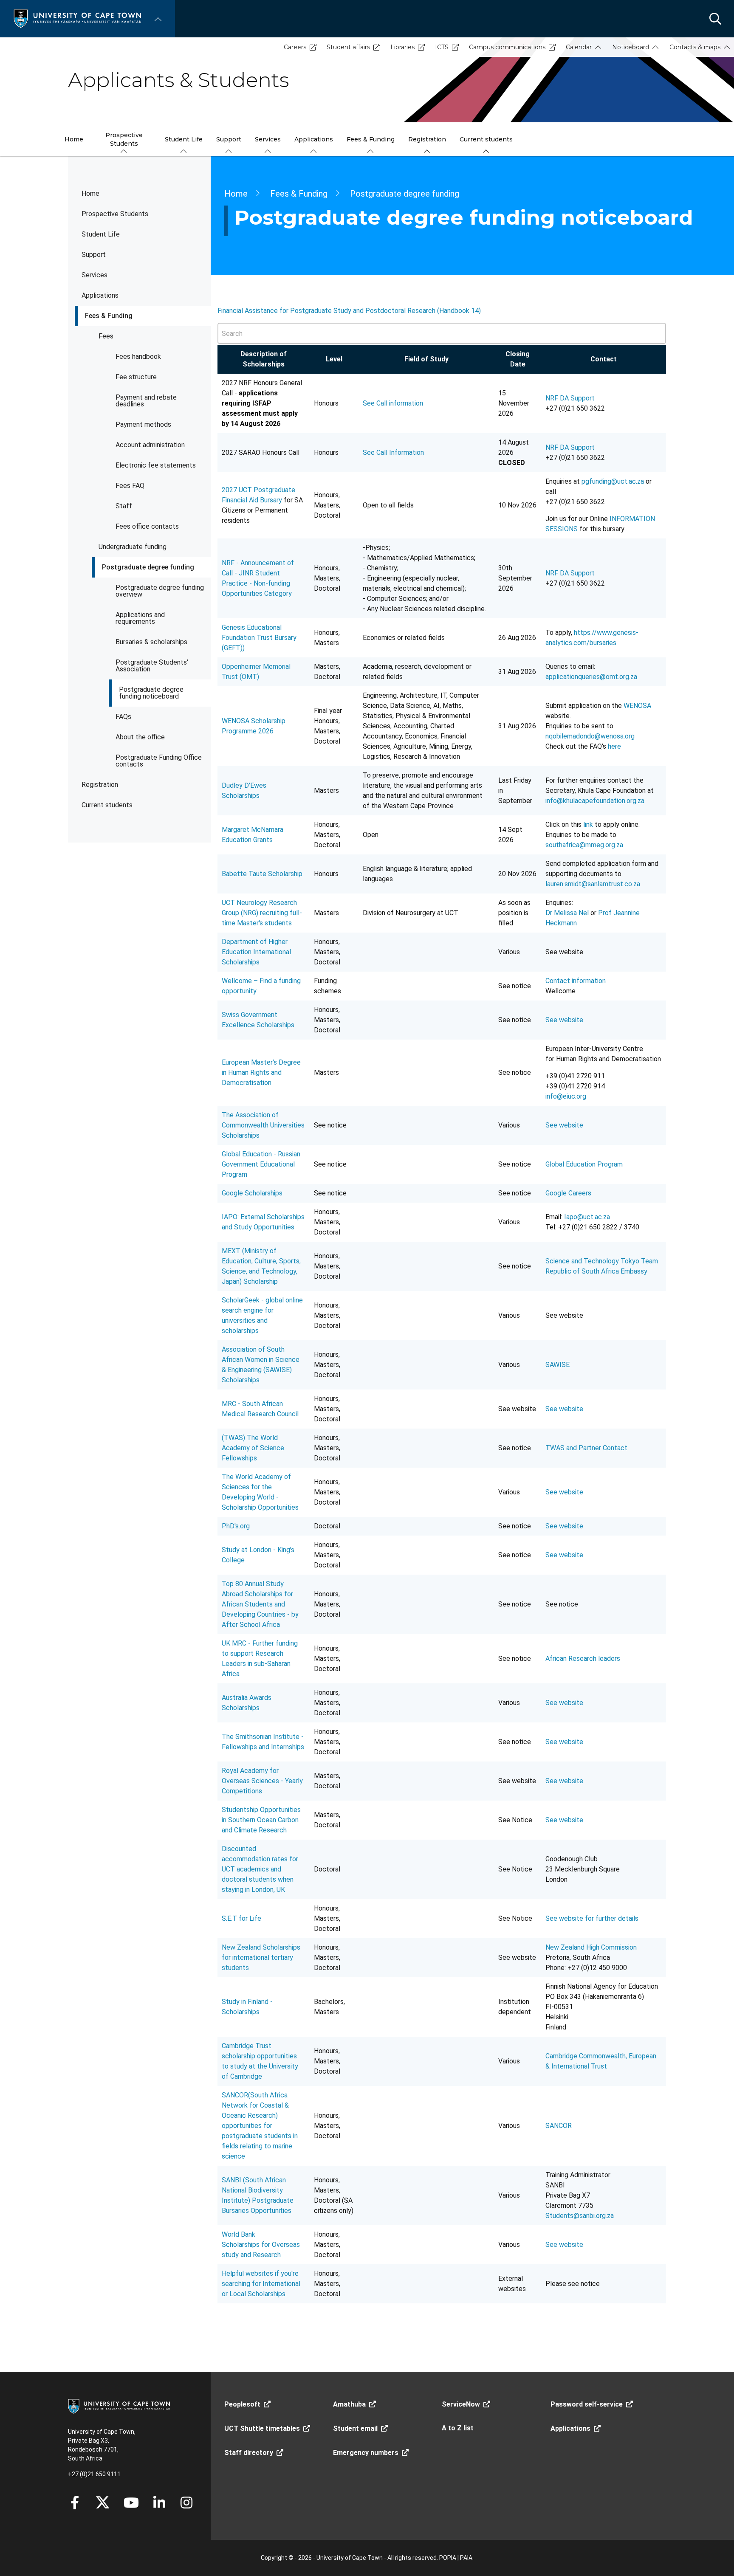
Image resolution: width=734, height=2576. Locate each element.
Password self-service (587, 2404)
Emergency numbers (366, 2453)
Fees (106, 336)
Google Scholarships (252, 1193)
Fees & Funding (109, 316)
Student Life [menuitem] (184, 139)
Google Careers (568, 1193)
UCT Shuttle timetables (262, 2428)
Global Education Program (584, 1164)
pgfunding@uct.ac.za (613, 481)
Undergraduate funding (133, 547)
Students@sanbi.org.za (580, 2216)
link (589, 824)
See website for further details (592, 1918)
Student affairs (348, 47)
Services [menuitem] (268, 139)
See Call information (394, 403)
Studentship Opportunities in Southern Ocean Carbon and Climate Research (261, 1820)
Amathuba (349, 2404)
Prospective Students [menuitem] (124, 139)
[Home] (77, 18)
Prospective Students (115, 214)
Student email (355, 2428)
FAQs (123, 717)
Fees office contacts (147, 526)
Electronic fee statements (156, 465)
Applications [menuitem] (314, 139)
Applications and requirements (140, 618)
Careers (295, 47)
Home (90, 193)
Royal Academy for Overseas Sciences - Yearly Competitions (262, 1781)
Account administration (150, 445)
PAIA (466, 2558)
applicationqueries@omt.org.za (591, 677)
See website (564, 1020)
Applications (100, 295)
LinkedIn (159, 2503)
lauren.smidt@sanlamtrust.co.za (593, 884)
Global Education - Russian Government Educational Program (261, 1164)
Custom (186, 2503)
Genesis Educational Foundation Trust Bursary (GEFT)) (259, 638)
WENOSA (637, 706)
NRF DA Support (570, 398)
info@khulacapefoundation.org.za (595, 801)
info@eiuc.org (566, 1096)
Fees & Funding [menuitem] (371, 139)
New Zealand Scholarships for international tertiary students (261, 1957)
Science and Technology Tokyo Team (602, 1261)
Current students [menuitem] (486, 139)
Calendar (579, 47)
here (614, 746)
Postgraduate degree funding (148, 567)
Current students (107, 805)
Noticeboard (631, 47)
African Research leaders (583, 1659)
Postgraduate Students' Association (152, 666)
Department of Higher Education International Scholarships (256, 952)
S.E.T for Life (241, 1918)
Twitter (103, 2503)
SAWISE (558, 1365)
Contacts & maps (695, 47)
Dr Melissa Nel (567, 913)
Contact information (576, 981)
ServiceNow (461, 2404)
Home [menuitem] (74, 139)
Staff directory (249, 2453)
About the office (140, 737)
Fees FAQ (130, 486)
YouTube (131, 2503)
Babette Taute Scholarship (262, 874)
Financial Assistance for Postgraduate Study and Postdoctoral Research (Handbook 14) (349, 311)
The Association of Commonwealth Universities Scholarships (263, 1125)
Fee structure (136, 377)
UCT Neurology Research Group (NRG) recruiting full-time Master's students (262, 913)
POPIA (448, 2558)
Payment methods (143, 424)
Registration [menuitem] (427, 139)
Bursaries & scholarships (151, 642)
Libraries (402, 47)
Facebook (75, 2503)
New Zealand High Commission (591, 1947)
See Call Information (394, 452)
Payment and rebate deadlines (146, 401)
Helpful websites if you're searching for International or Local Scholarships (261, 2284)
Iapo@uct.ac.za (587, 1217)
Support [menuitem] (229, 139)
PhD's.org (236, 1526)
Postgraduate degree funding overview (160, 591)
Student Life (101, 234)
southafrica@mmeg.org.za (584, 845)
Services (95, 275)
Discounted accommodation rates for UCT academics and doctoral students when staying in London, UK (260, 1869)
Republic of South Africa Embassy (596, 1271)
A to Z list (458, 2428)
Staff (124, 506)
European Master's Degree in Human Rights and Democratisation (261, 1072)
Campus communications (507, 47)
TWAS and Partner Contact (586, 1448)
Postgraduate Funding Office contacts (159, 761)
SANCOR (559, 2126)
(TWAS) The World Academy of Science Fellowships (253, 1448)
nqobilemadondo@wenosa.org (590, 736)
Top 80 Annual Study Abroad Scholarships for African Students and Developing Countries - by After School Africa (260, 1604)
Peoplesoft (242, 2404)
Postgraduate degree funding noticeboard (151, 693)
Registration (100, 785)
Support (94, 255)
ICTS (442, 47)
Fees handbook (138, 357)
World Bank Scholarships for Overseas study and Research (261, 2245)
